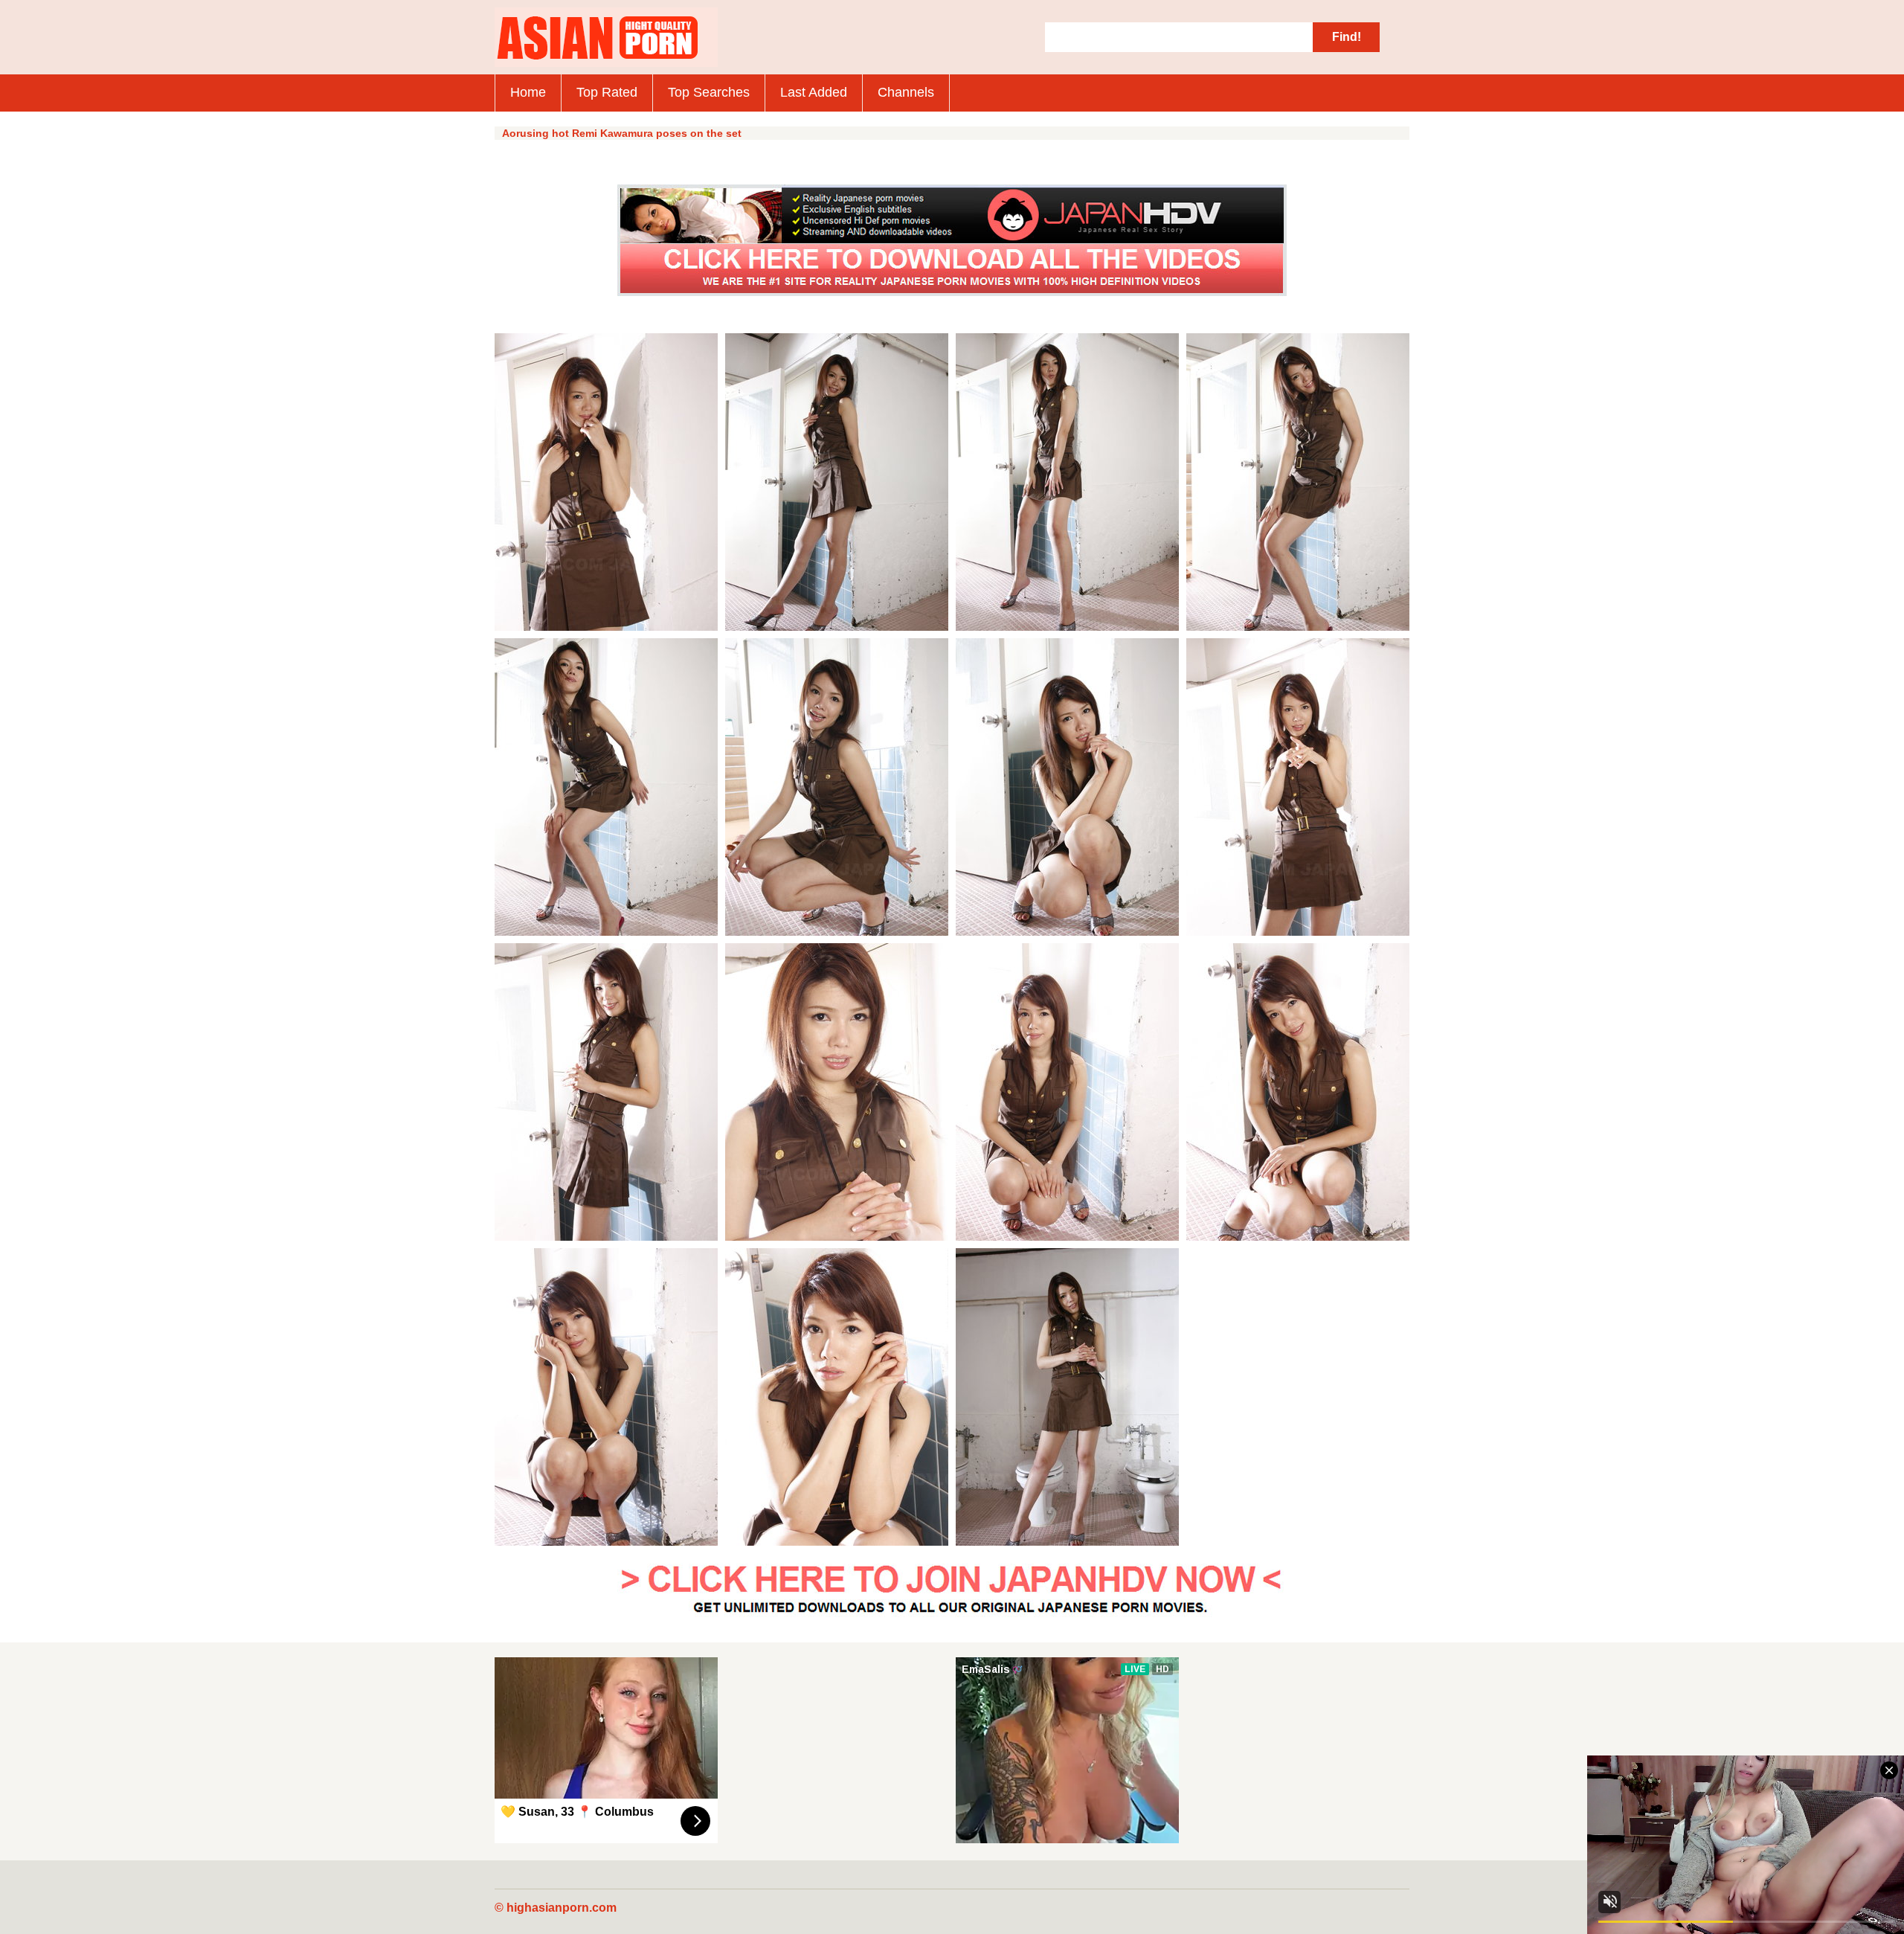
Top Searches (709, 92)
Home (528, 92)
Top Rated (607, 92)
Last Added (814, 92)
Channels (906, 92)
